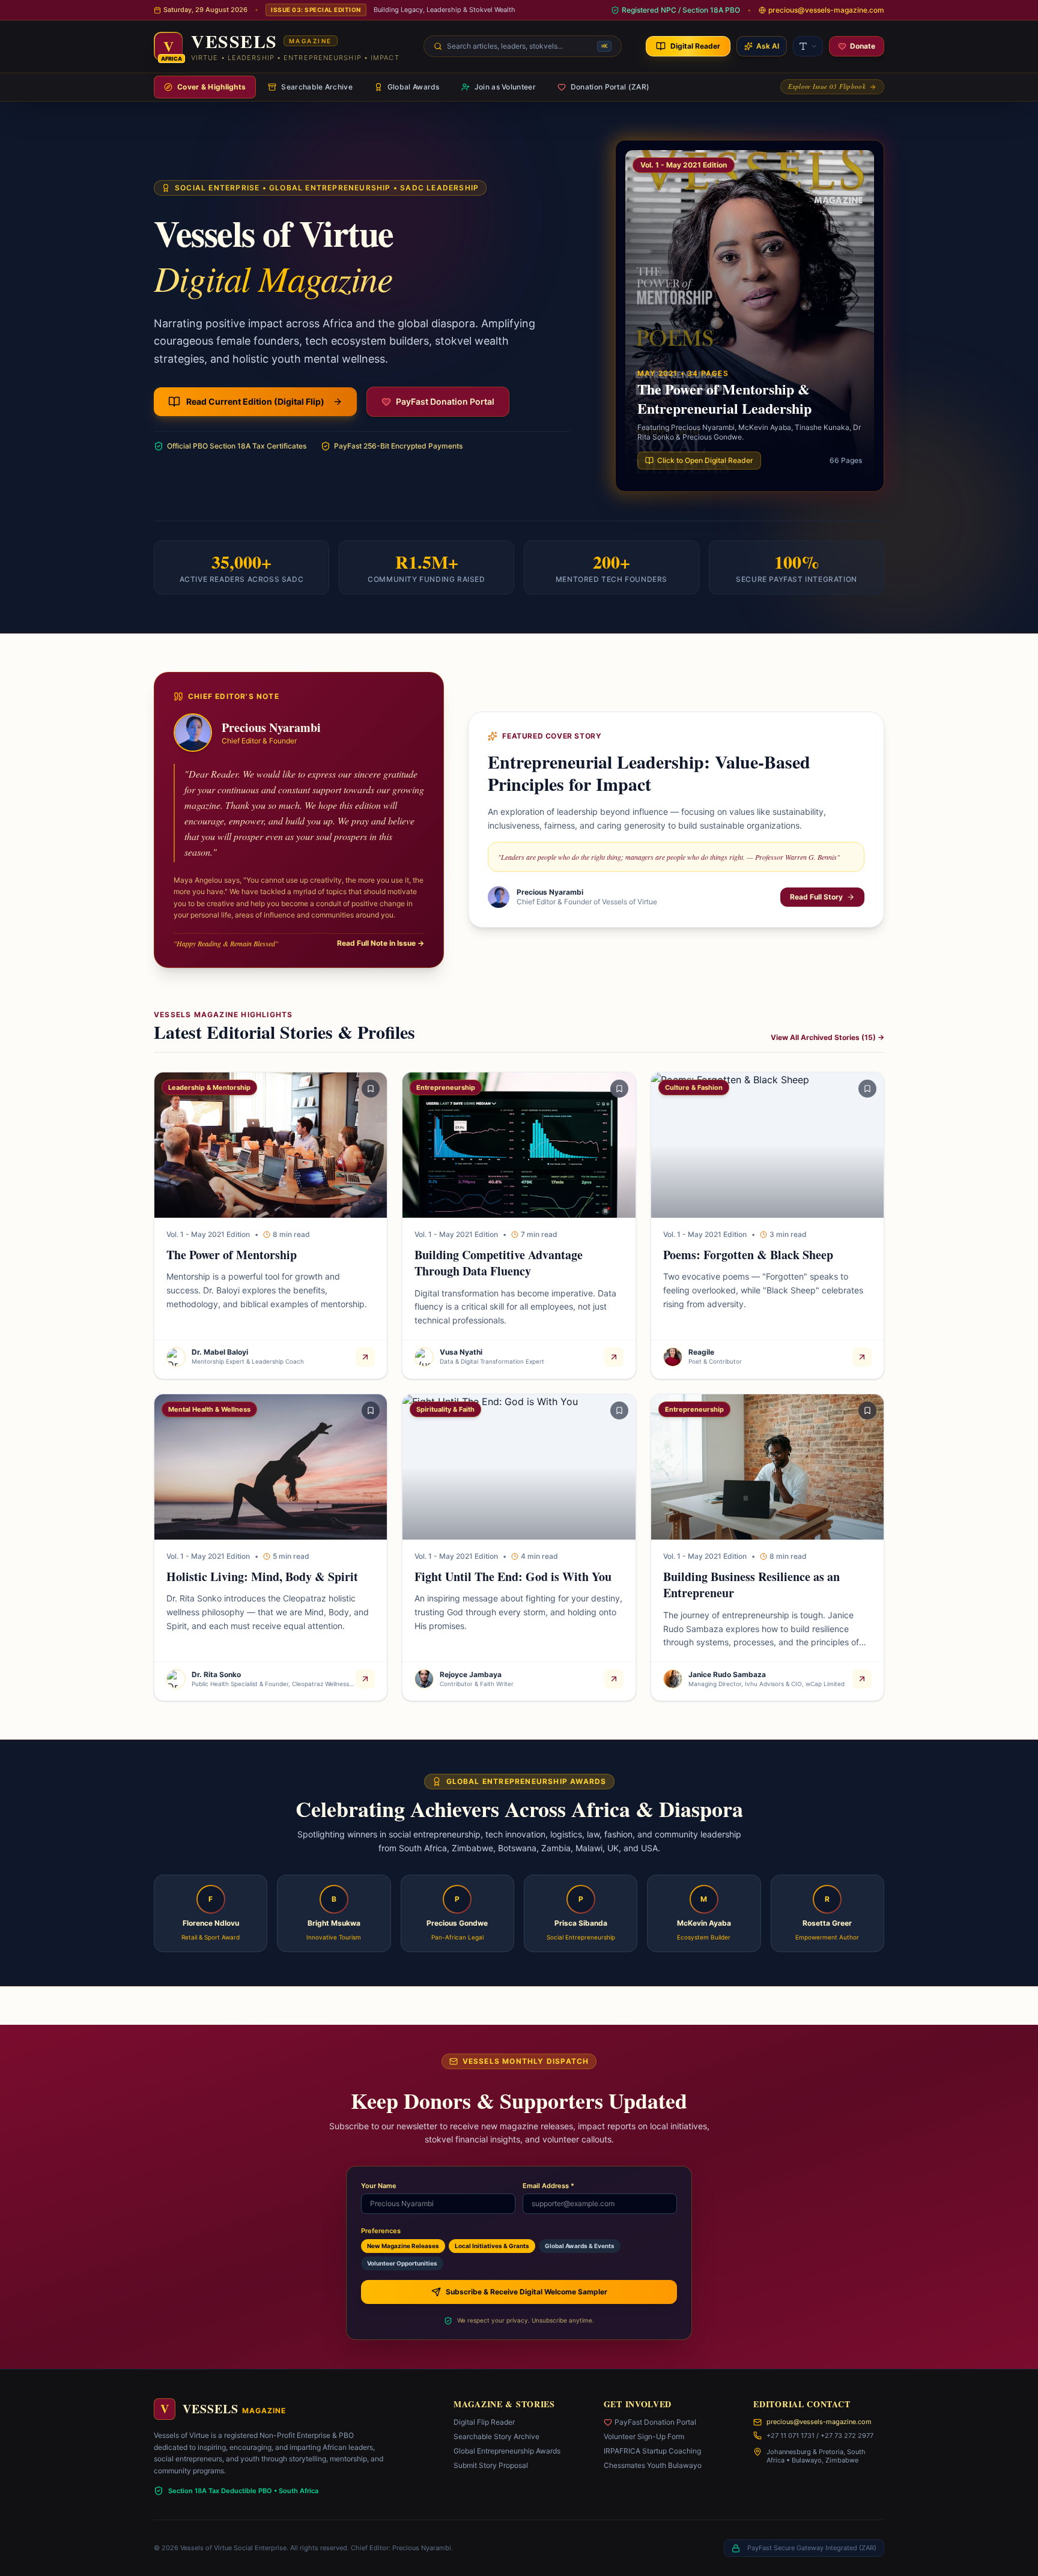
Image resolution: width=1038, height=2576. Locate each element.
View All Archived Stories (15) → (827, 1037)
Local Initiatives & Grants (492, 2246)
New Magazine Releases (403, 2246)
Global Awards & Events (580, 2246)
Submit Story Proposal (491, 2465)
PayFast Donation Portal (655, 2422)
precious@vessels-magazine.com (819, 2422)
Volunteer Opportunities (402, 2263)
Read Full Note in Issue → (381, 943)
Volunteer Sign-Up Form (644, 2436)
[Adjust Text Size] (808, 46)
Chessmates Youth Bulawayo (653, 2465)
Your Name (379, 2186)
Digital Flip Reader (484, 2422)
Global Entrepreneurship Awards (507, 2451)
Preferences (381, 2231)
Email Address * (548, 2186)
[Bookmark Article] (371, 1089)
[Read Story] (365, 1357)
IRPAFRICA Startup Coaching (652, 2451)
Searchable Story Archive (496, 2436)
